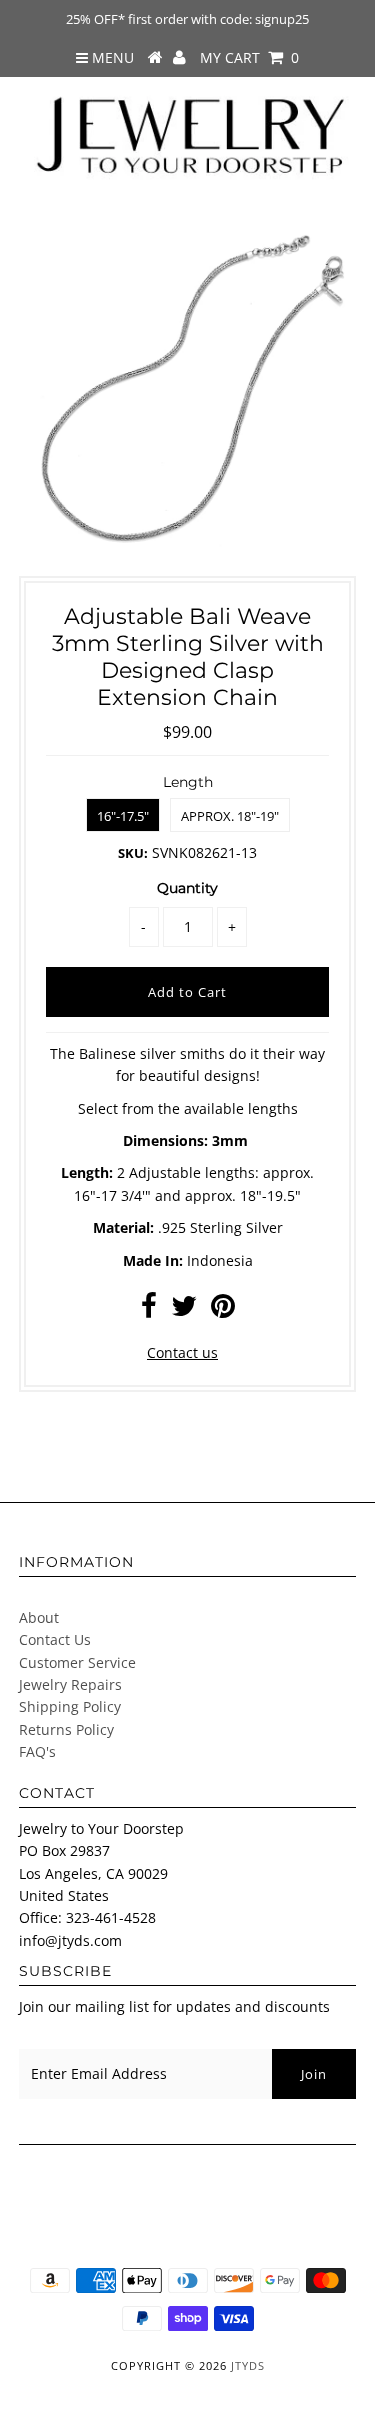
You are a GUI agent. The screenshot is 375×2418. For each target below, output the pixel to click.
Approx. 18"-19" (230, 816)
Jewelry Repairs (70, 1684)
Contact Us (55, 1639)
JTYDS (248, 2365)
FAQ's (37, 1751)
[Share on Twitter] (184, 1310)
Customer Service (77, 1662)
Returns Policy (66, 1729)
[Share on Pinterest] (223, 1310)
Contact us (182, 1352)
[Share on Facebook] (149, 1310)
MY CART (249, 57)
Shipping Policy (70, 1706)
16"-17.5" (123, 816)
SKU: (133, 853)
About (39, 1617)
